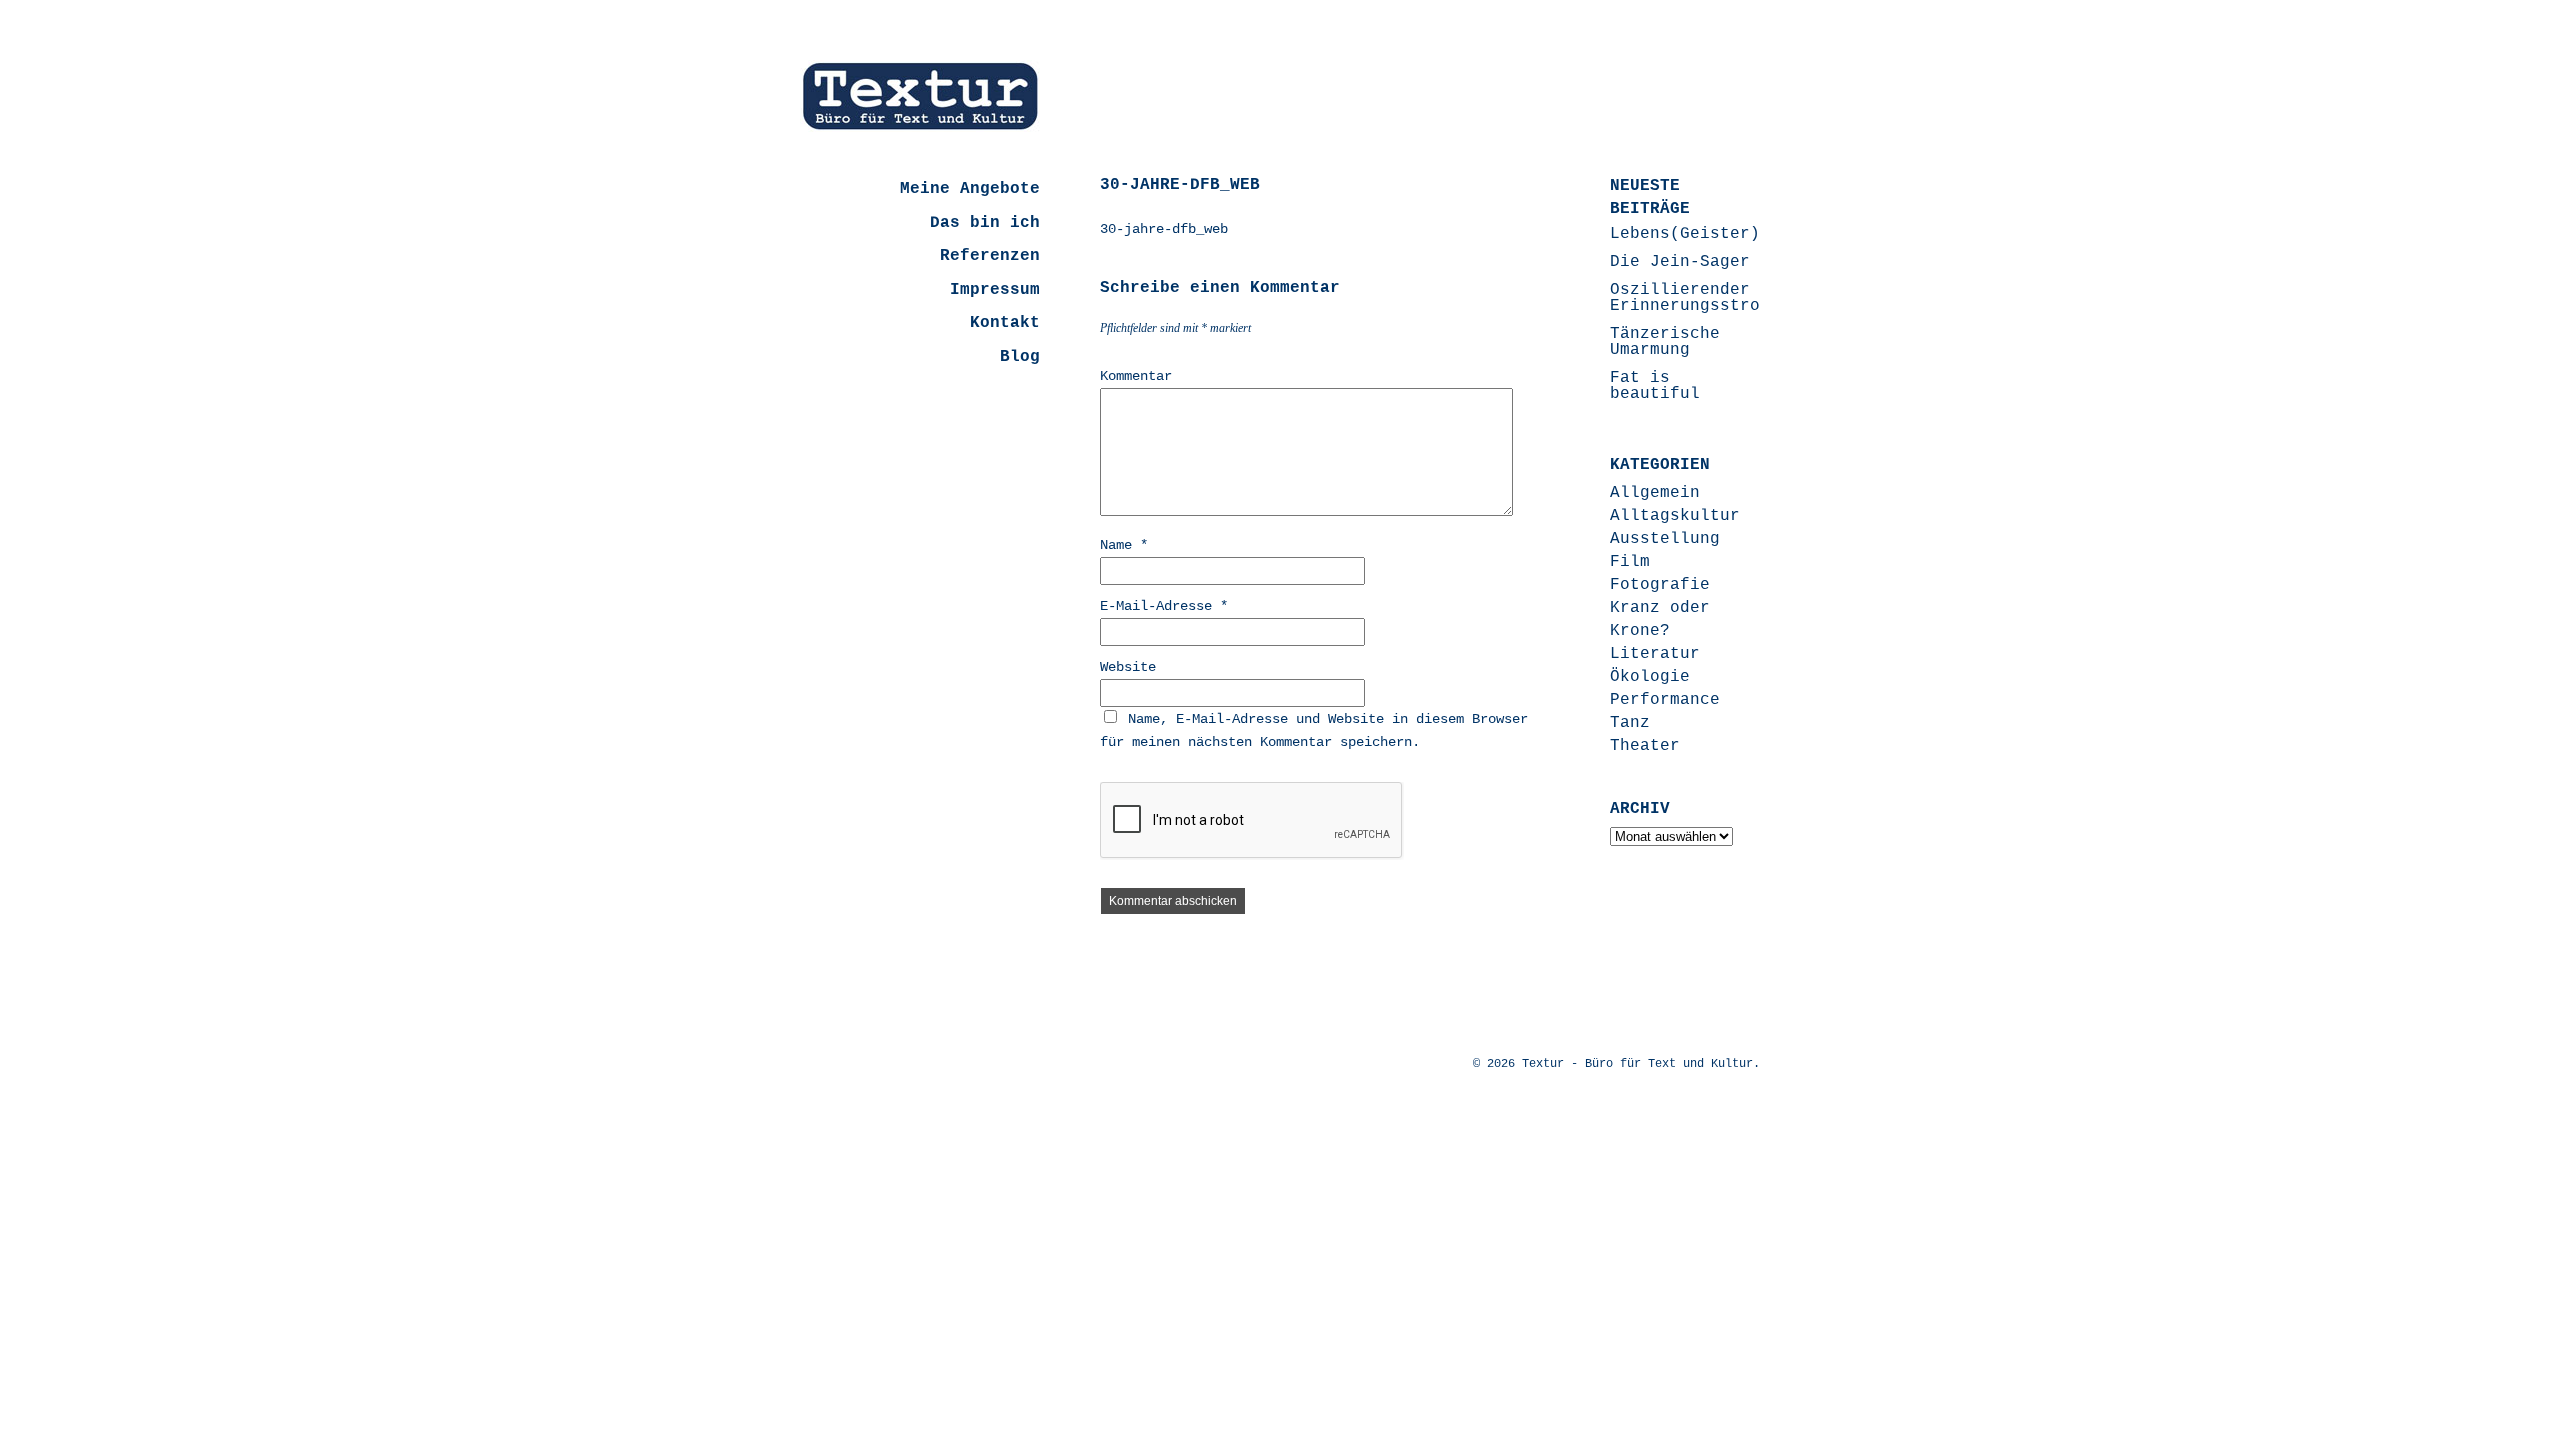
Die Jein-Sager (1680, 262)
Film (1630, 562)
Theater (1645, 746)
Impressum (995, 290)
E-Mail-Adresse (1164, 606)
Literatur (1655, 654)
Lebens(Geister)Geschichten (1740, 234)
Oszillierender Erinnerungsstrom (1690, 298)
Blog (1020, 357)
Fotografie (1660, 585)
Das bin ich (985, 223)
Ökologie (1650, 677)
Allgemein (1655, 493)
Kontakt (1005, 323)
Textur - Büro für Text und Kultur (1637, 1064)
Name (1124, 545)
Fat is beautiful (1655, 386)
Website (1128, 667)
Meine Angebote (970, 189)
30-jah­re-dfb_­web (1164, 229)
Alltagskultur (1675, 516)
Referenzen (990, 256)
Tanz (1630, 723)
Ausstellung (1665, 539)
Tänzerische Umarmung (1665, 342)
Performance (1665, 700)
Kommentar (1136, 376)
